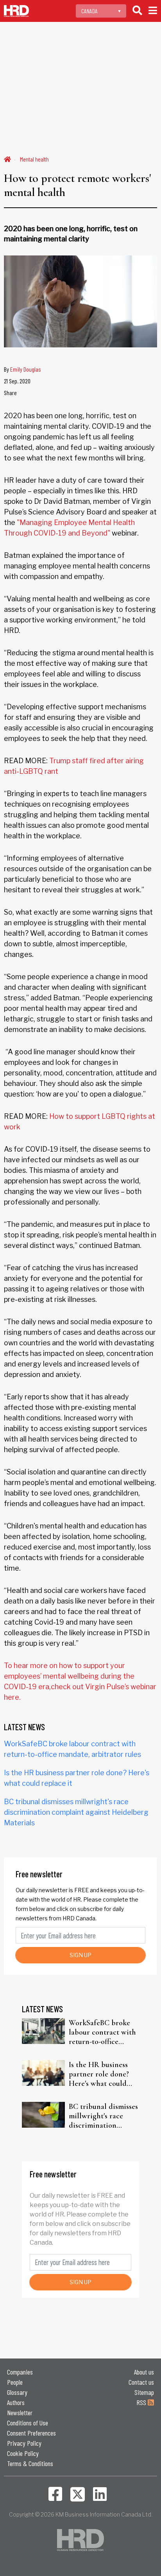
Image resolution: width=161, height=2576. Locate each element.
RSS (142, 2402)
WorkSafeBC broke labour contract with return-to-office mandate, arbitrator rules (102, 2032)
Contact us (141, 2382)
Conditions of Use (28, 2423)
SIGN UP (80, 1955)
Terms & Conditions (30, 2463)
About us (144, 2372)
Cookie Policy (23, 2453)
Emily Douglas (26, 369)
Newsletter (20, 2412)
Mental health (34, 159)
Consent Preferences (31, 2433)
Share (10, 393)
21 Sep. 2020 (17, 381)
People (15, 2382)
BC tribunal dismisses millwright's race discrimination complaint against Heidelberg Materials (76, 1812)
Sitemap (144, 2392)
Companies (20, 2372)
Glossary (17, 2392)
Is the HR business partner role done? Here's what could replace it (99, 2074)
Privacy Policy (24, 2443)
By (22, 369)
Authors (16, 2402)
